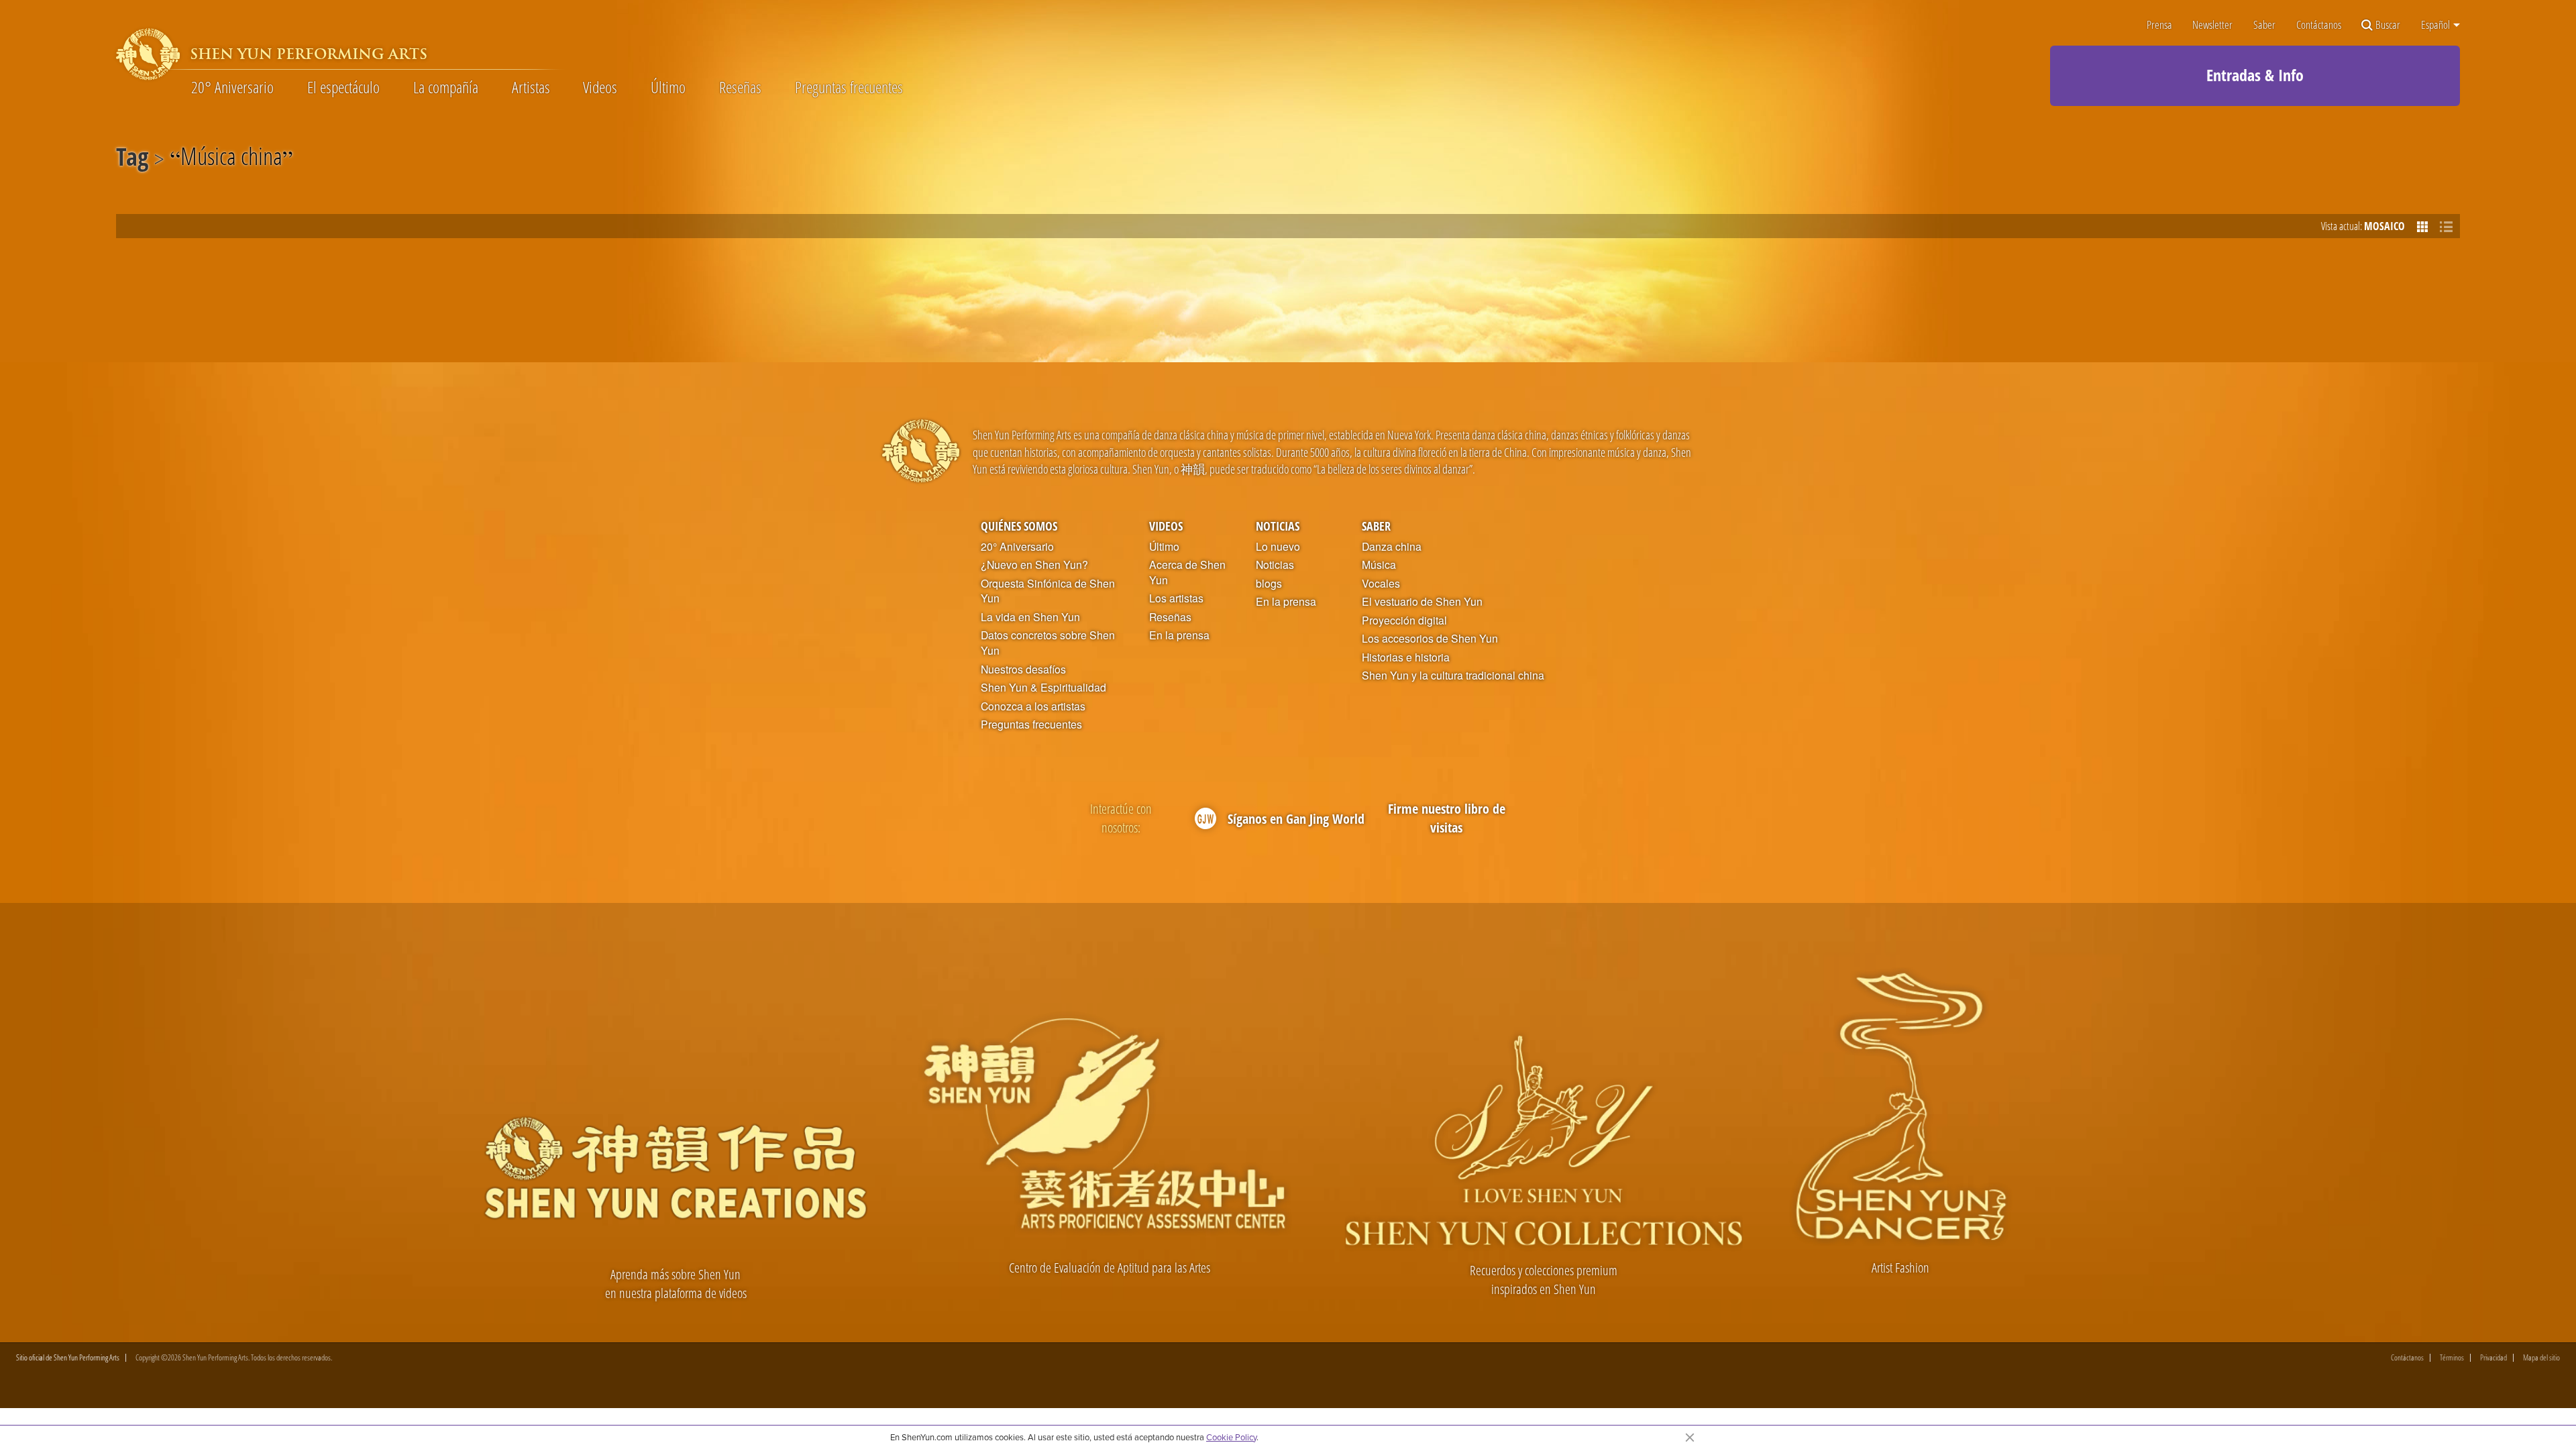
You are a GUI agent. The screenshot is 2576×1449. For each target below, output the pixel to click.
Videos (600, 87)
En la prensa (1179, 635)
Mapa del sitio (2541, 1358)
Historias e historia (1406, 657)
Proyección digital (1404, 621)
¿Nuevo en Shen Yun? (1034, 565)
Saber (2264, 25)
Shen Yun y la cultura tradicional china (1453, 676)
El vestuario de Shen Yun (1422, 602)
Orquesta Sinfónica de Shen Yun (1048, 591)
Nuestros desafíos (1023, 669)
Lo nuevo (1278, 547)
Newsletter (2212, 25)
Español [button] (2436, 25)
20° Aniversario (232, 87)
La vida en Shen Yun (1030, 617)
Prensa (2159, 25)
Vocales (1381, 584)
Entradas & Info (2255, 75)
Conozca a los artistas (1033, 706)
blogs (1269, 584)
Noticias (1278, 526)
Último (668, 87)
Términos (2452, 1358)
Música (1379, 565)
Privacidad (2493, 1358)
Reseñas (740, 87)
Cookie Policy (1231, 1437)
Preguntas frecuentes (849, 87)
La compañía (446, 87)
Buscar (2388, 25)
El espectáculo (343, 87)
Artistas (531, 87)
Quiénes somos (1019, 526)
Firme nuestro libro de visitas (1447, 818)
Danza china (1392, 547)
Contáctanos (2319, 25)
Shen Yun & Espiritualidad (1043, 688)
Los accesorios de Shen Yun (1430, 639)
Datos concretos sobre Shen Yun (1048, 643)
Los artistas (1176, 598)
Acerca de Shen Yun (1187, 573)
